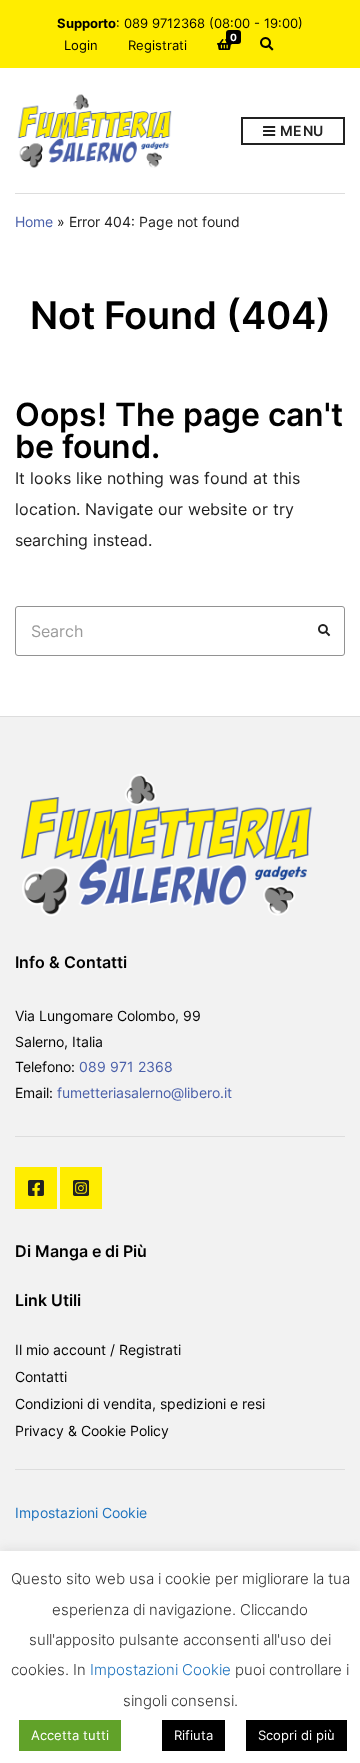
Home (34, 221)
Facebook (36, 1188)
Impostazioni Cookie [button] (81, 1512)
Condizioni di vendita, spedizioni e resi (140, 1403)
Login (81, 45)
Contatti (41, 1376)
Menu (300, 130)
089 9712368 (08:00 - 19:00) (213, 23)
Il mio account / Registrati (98, 1349)
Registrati (157, 45)
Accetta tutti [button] (70, 1735)
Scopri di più (296, 1735)
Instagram (81, 1188)
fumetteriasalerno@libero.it (144, 1092)
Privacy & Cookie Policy (92, 1430)
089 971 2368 (126, 1066)
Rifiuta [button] (193, 1735)
